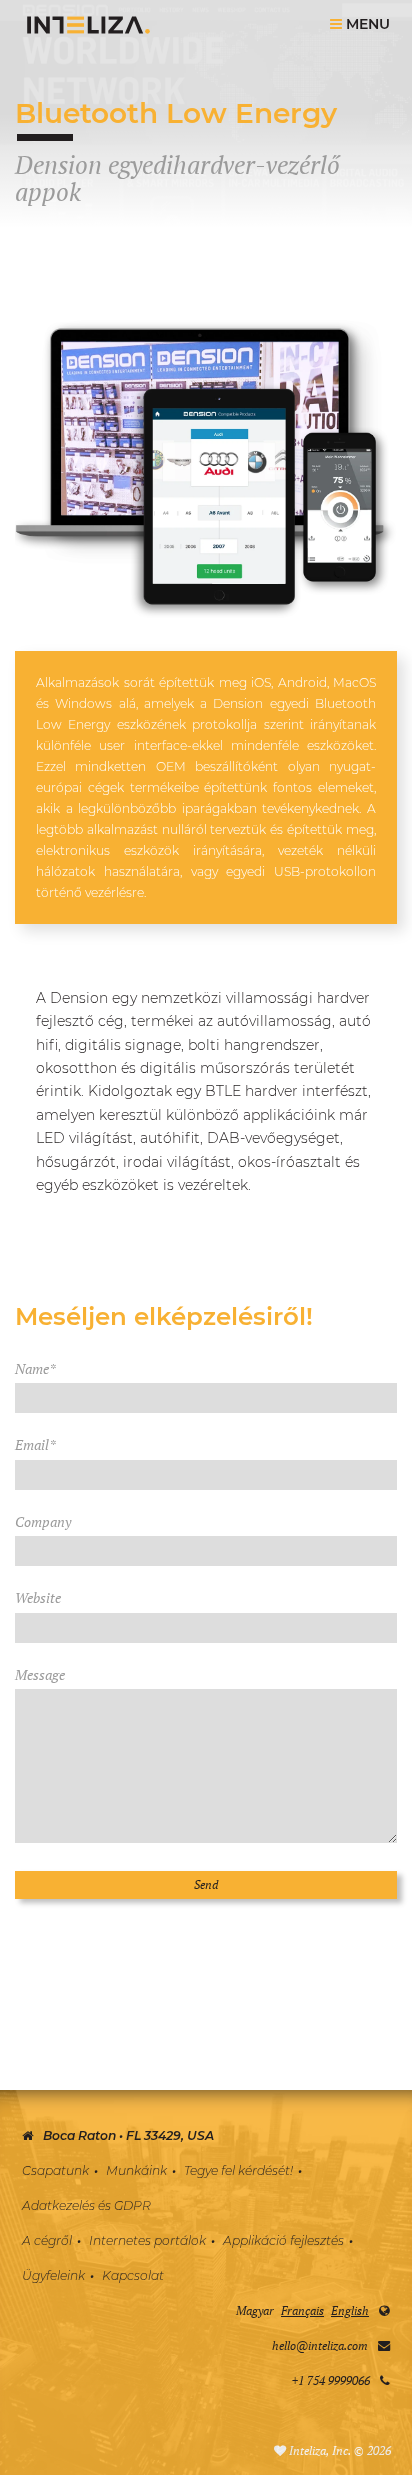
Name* (35, 1368)
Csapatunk (55, 2170)
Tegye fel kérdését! (238, 2170)
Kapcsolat (133, 2275)
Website (38, 1597)
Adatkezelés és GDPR (86, 2205)
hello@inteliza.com (320, 2345)
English (350, 2310)
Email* (35, 1444)
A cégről (47, 2240)
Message (40, 1674)
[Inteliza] (88, 24)
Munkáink (136, 2170)
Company (43, 1521)
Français (302, 2310)
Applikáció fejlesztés (283, 2240)
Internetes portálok (147, 2240)
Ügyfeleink (53, 2275)
